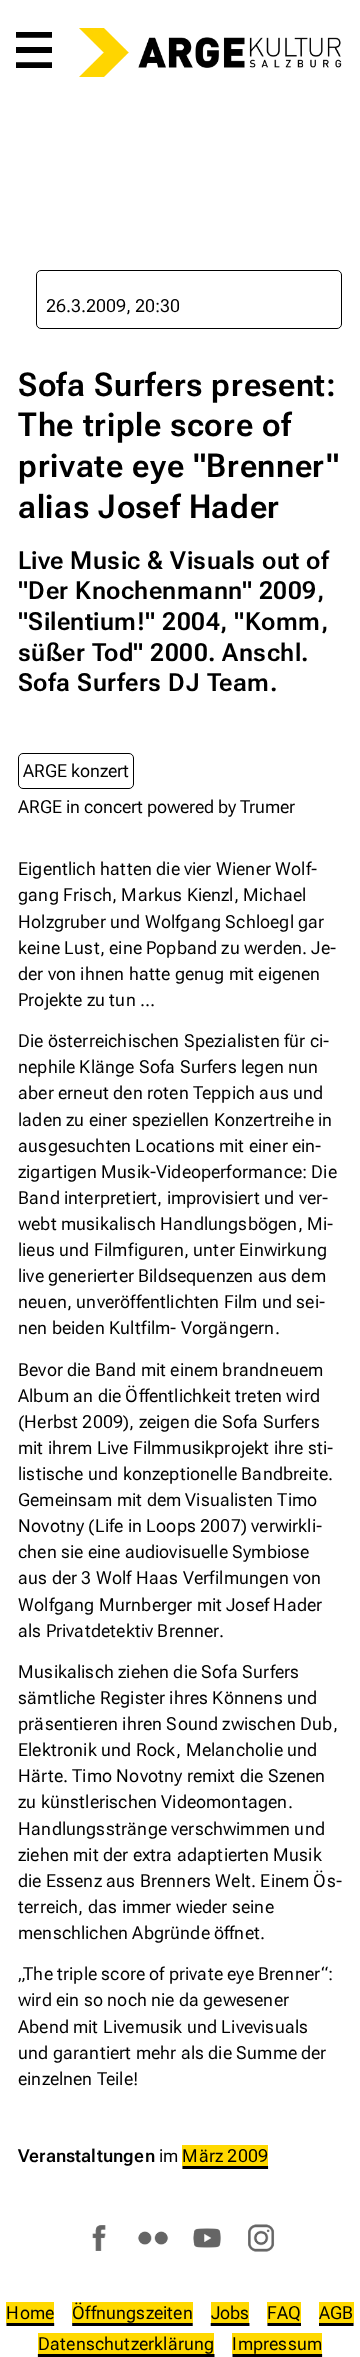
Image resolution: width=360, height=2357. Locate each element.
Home (30, 2312)
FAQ (284, 2312)
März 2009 (225, 2155)
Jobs (230, 2312)
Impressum (277, 2343)
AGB (336, 2312)
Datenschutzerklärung (126, 2343)
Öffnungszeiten (132, 2312)
